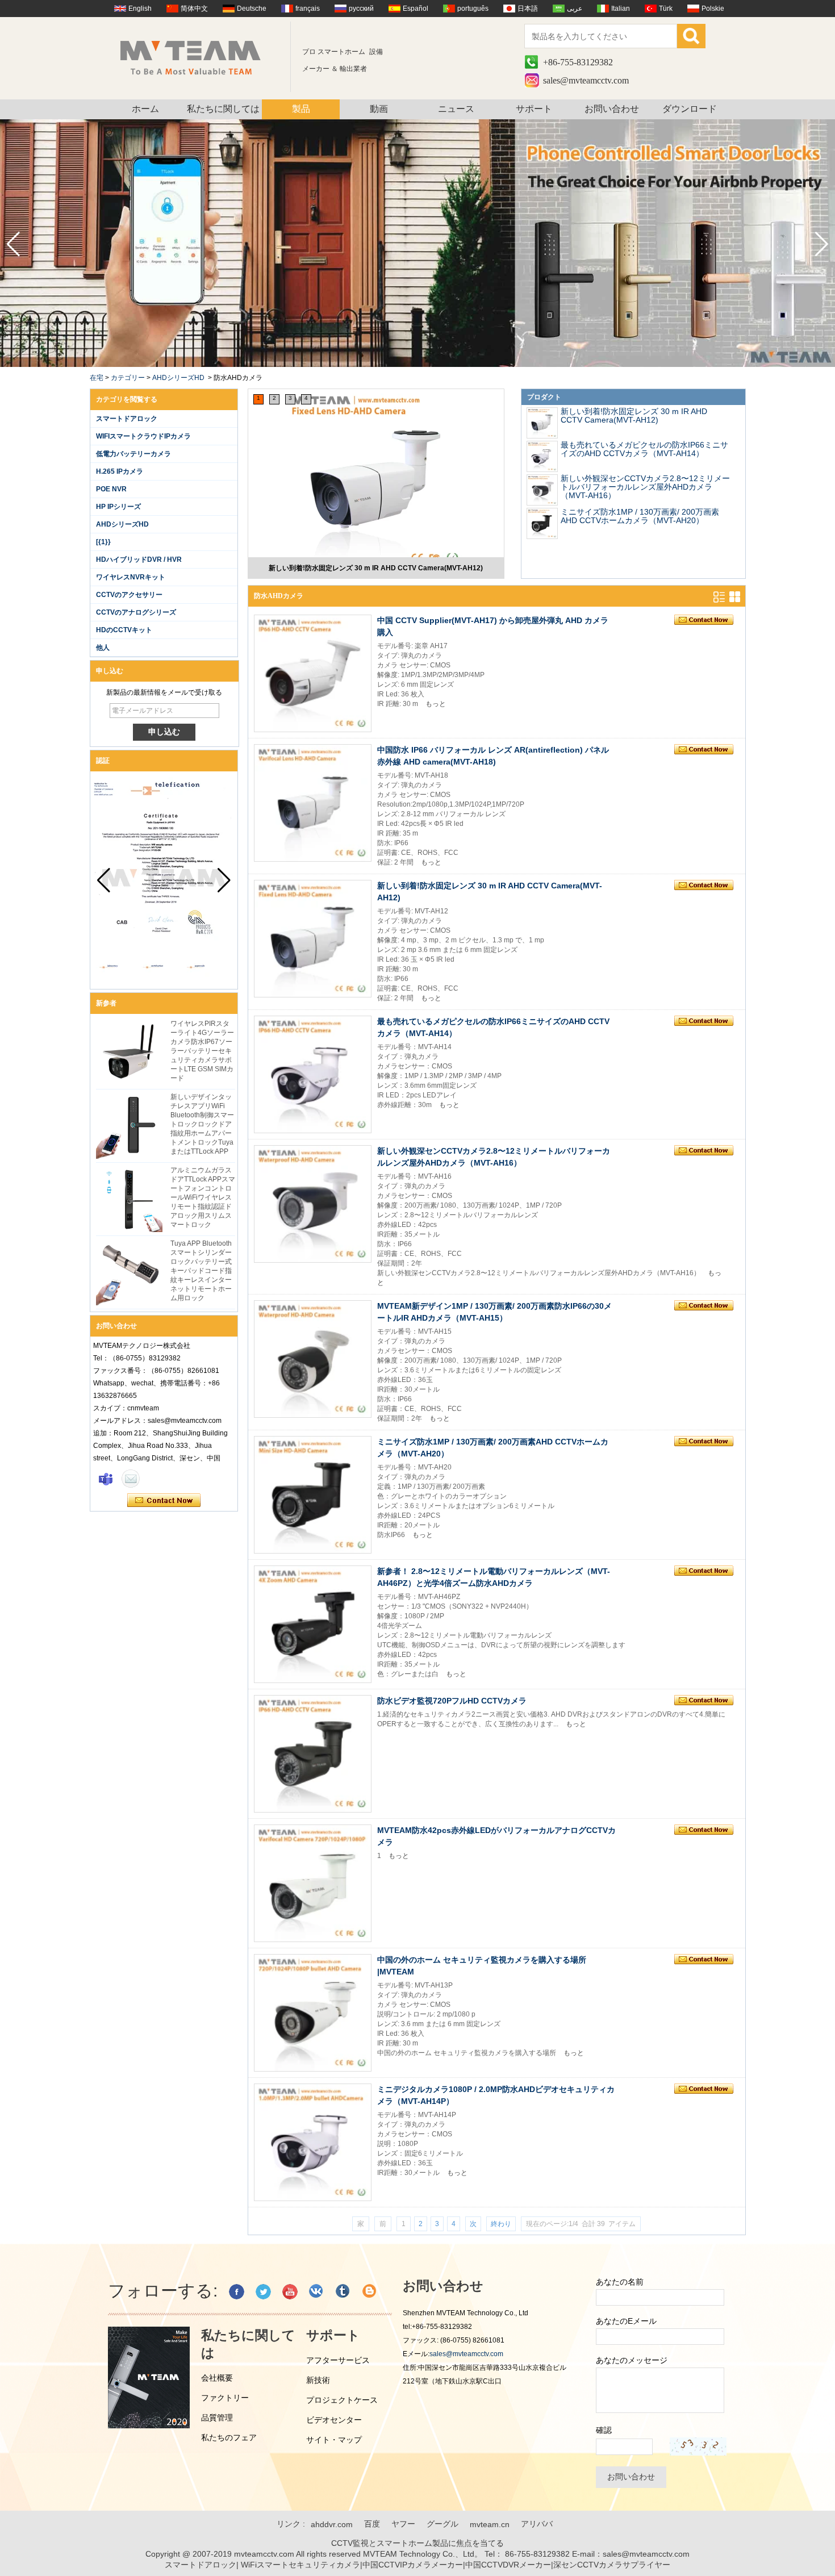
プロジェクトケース (342, 2400)
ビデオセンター (334, 2420)
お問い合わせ (612, 109)
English (140, 9)
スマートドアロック (127, 419)
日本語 (528, 9)
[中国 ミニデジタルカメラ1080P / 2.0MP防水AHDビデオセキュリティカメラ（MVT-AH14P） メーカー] (313, 2142)
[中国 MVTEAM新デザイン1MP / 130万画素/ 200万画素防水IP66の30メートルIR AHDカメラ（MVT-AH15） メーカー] (313, 1359)
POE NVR (111, 489)
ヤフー (403, 2524)
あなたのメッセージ (632, 2360)
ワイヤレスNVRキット (131, 577)
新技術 (318, 2380)
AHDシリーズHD (178, 378)
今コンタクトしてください (164, 1501)
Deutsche (252, 9)
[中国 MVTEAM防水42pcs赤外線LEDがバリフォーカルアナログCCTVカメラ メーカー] (313, 1883)
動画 (379, 109)
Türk (666, 9)
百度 (372, 2524)
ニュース (456, 109)
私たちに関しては (223, 109)
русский (361, 9)
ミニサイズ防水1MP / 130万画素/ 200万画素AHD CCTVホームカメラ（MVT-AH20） (640, 516)
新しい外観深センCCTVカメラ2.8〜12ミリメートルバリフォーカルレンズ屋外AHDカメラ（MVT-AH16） (645, 487)
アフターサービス (338, 2360)
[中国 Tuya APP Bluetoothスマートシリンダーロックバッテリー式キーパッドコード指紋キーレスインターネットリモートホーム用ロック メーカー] (129, 1272)
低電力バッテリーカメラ (133, 454)
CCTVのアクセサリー (129, 595)
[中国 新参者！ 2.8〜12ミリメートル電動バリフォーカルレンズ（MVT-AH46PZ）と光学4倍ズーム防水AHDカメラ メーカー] (313, 1624)
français (308, 9)
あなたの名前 (620, 2282)
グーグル (442, 2524)
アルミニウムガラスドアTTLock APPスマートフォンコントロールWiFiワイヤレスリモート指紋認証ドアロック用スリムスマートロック (203, 1197)
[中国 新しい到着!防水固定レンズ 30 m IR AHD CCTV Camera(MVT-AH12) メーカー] (376, 480)
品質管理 (217, 2418)
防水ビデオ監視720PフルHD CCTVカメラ (452, 1701)
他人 (103, 648)
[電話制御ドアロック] (417, 365)
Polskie (713, 9)
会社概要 (217, 2378)
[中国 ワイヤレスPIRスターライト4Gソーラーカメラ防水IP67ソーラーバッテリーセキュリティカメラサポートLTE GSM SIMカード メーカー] (129, 1052)
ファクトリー (225, 2398)
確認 (604, 2430)
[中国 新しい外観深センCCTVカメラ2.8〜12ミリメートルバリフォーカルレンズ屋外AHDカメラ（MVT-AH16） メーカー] (542, 490)
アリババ (537, 2524)
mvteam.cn (490, 2524)
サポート (534, 109)
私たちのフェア (229, 2437)
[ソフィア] (106, 1479)
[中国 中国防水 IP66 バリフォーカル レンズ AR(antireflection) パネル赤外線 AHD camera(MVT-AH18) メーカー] (313, 803)
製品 (301, 109)
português (473, 9)
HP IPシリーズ (118, 507)
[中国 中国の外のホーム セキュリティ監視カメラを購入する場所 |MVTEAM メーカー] (313, 2013)
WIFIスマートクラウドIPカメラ (143, 436)
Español (416, 9)
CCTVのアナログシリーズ (136, 612)
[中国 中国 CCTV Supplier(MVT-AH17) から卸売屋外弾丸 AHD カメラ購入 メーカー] (313, 673)
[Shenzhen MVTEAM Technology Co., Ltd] (198, 57)
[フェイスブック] (237, 2292)
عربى (575, 9)
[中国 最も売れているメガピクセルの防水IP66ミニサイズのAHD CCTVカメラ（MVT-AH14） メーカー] (542, 456)
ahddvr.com (332, 2524)
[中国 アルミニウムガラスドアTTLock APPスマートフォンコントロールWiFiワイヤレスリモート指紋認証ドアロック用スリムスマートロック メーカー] (129, 1199)
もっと (436, 704)
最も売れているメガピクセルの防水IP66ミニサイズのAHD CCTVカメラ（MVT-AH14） (644, 449)
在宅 (97, 378)
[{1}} (103, 542)
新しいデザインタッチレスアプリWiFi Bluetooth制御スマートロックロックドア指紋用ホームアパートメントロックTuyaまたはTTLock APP (202, 1124)
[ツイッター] (263, 2292)
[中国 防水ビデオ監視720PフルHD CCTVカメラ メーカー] (313, 1754)
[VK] (317, 2292)
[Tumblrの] (343, 2292)
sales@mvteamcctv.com (586, 80)
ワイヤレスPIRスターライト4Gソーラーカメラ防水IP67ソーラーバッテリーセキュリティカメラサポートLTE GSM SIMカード (202, 1051)
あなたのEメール (626, 2321)
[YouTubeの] (290, 2292)
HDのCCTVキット (124, 630)
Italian (621, 9)
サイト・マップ (334, 2440)
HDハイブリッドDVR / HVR (139, 560)
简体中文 (194, 9)
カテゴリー (128, 378)
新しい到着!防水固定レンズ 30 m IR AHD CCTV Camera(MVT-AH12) (376, 568)
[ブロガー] (370, 2292)
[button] (822, 244)
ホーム (145, 109)
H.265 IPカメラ (120, 471)
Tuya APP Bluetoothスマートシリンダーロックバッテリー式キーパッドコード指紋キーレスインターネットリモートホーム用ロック (201, 1271)
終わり (501, 2224)
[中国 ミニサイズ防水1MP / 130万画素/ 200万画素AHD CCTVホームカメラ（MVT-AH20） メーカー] (542, 523)
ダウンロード (690, 109)
